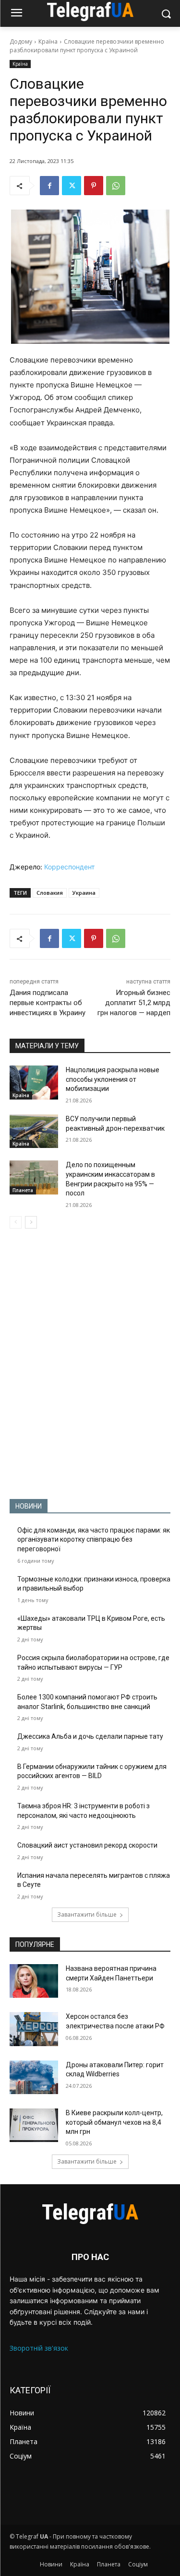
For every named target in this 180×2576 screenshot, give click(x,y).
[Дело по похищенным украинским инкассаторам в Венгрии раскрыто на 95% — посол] (34, 1177)
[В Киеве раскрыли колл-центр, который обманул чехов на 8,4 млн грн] (34, 2125)
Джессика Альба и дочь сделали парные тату (90, 1736)
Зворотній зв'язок (39, 2348)
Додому (21, 41)
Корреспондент (69, 867)
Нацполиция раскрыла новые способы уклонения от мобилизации (113, 1079)
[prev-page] (16, 1222)
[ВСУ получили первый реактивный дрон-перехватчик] (34, 1131)
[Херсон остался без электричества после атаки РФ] (34, 2029)
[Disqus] (90, 1364)
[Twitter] (72, 186)
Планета (23, 1190)
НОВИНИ (29, 1506)
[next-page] (31, 1222)
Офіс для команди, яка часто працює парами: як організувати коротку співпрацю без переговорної (94, 1540)
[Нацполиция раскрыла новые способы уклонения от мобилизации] (34, 1082)
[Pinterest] (94, 186)
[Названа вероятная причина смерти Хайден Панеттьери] (34, 1981)
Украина (84, 893)
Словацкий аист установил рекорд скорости (87, 1845)
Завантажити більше (87, 1914)
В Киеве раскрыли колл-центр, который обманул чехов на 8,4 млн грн (114, 2122)
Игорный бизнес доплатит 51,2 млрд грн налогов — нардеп (134, 1003)
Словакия (50, 893)
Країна (48, 41)
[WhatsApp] (116, 186)
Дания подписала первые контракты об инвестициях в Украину (48, 1003)
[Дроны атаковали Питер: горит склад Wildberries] (34, 2077)
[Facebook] (49, 186)
